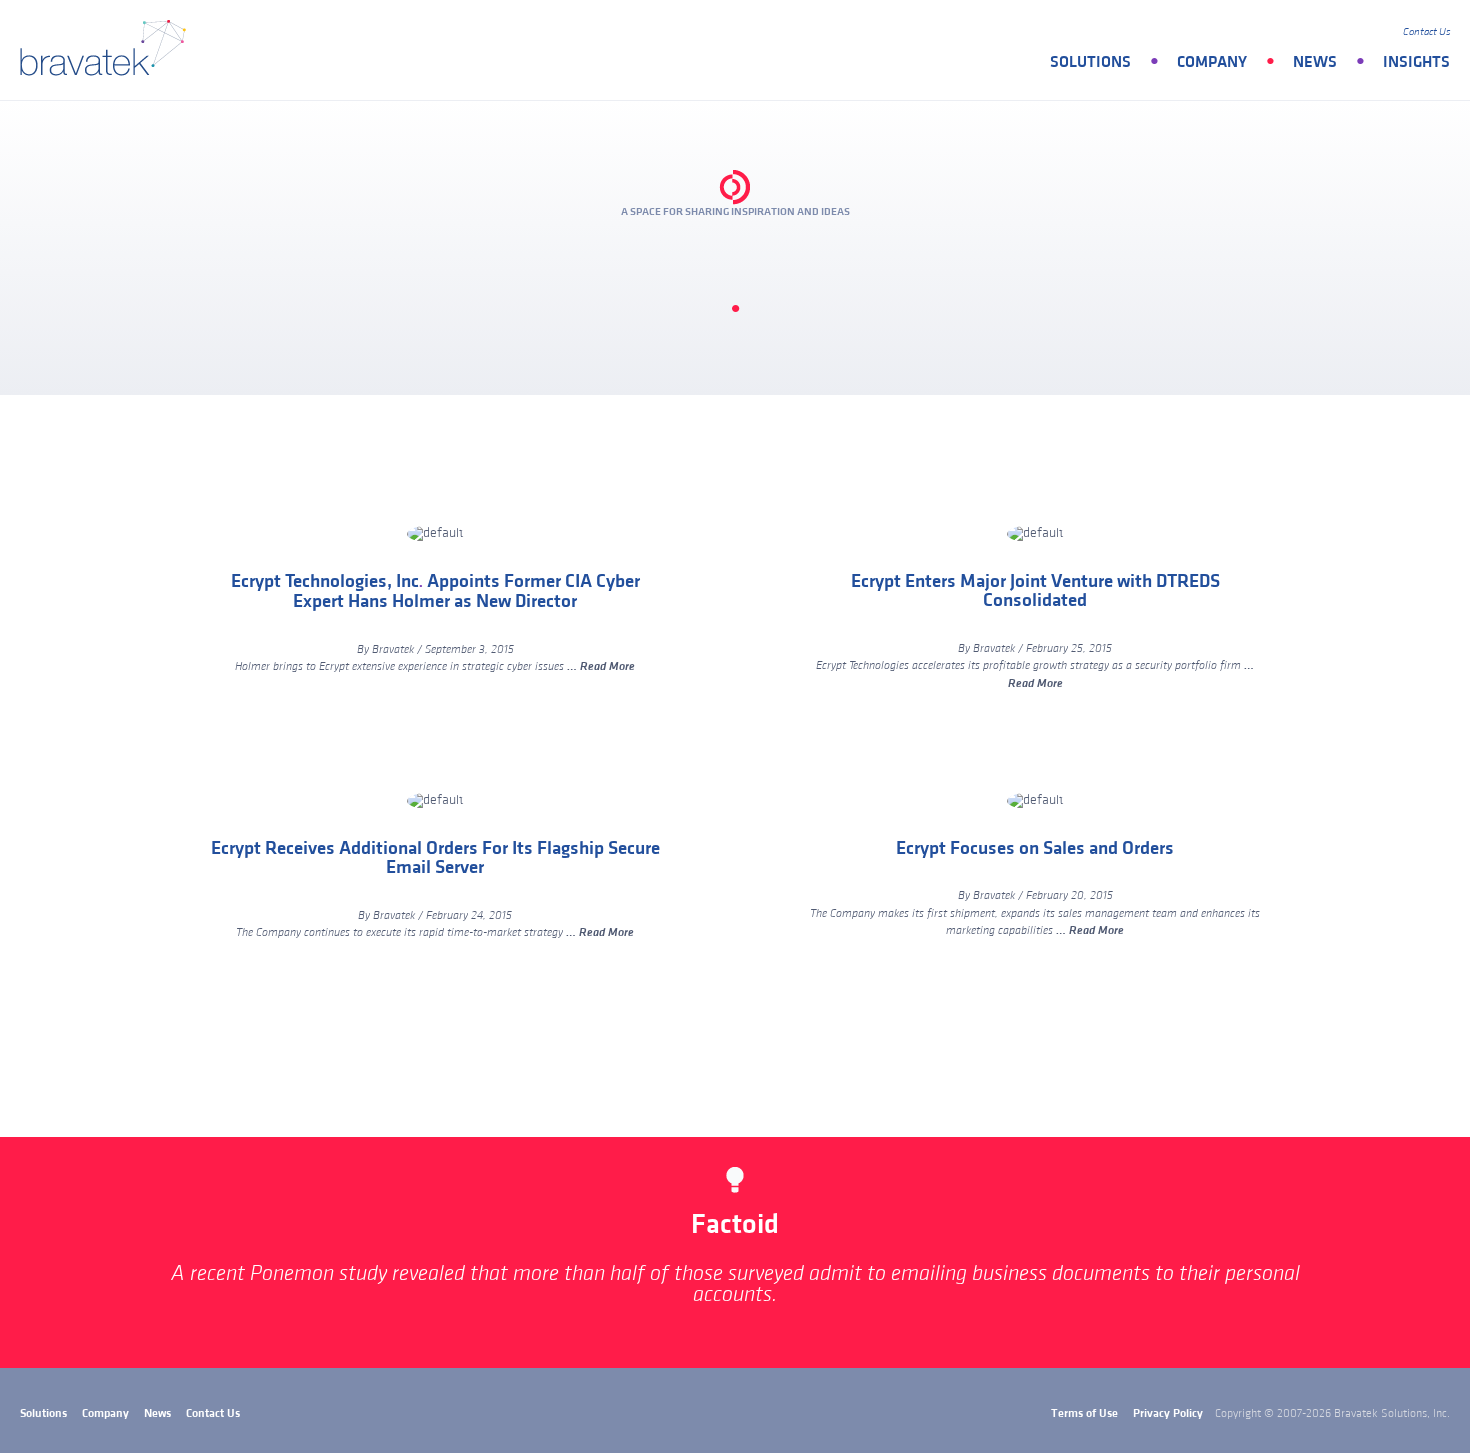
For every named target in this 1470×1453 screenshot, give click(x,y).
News (1315, 62)
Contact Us (1426, 32)
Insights (1416, 62)
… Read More (601, 666)
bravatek (107, 50)
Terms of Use (1084, 1413)
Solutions (1090, 62)
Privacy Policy (1168, 1413)
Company (1212, 62)
